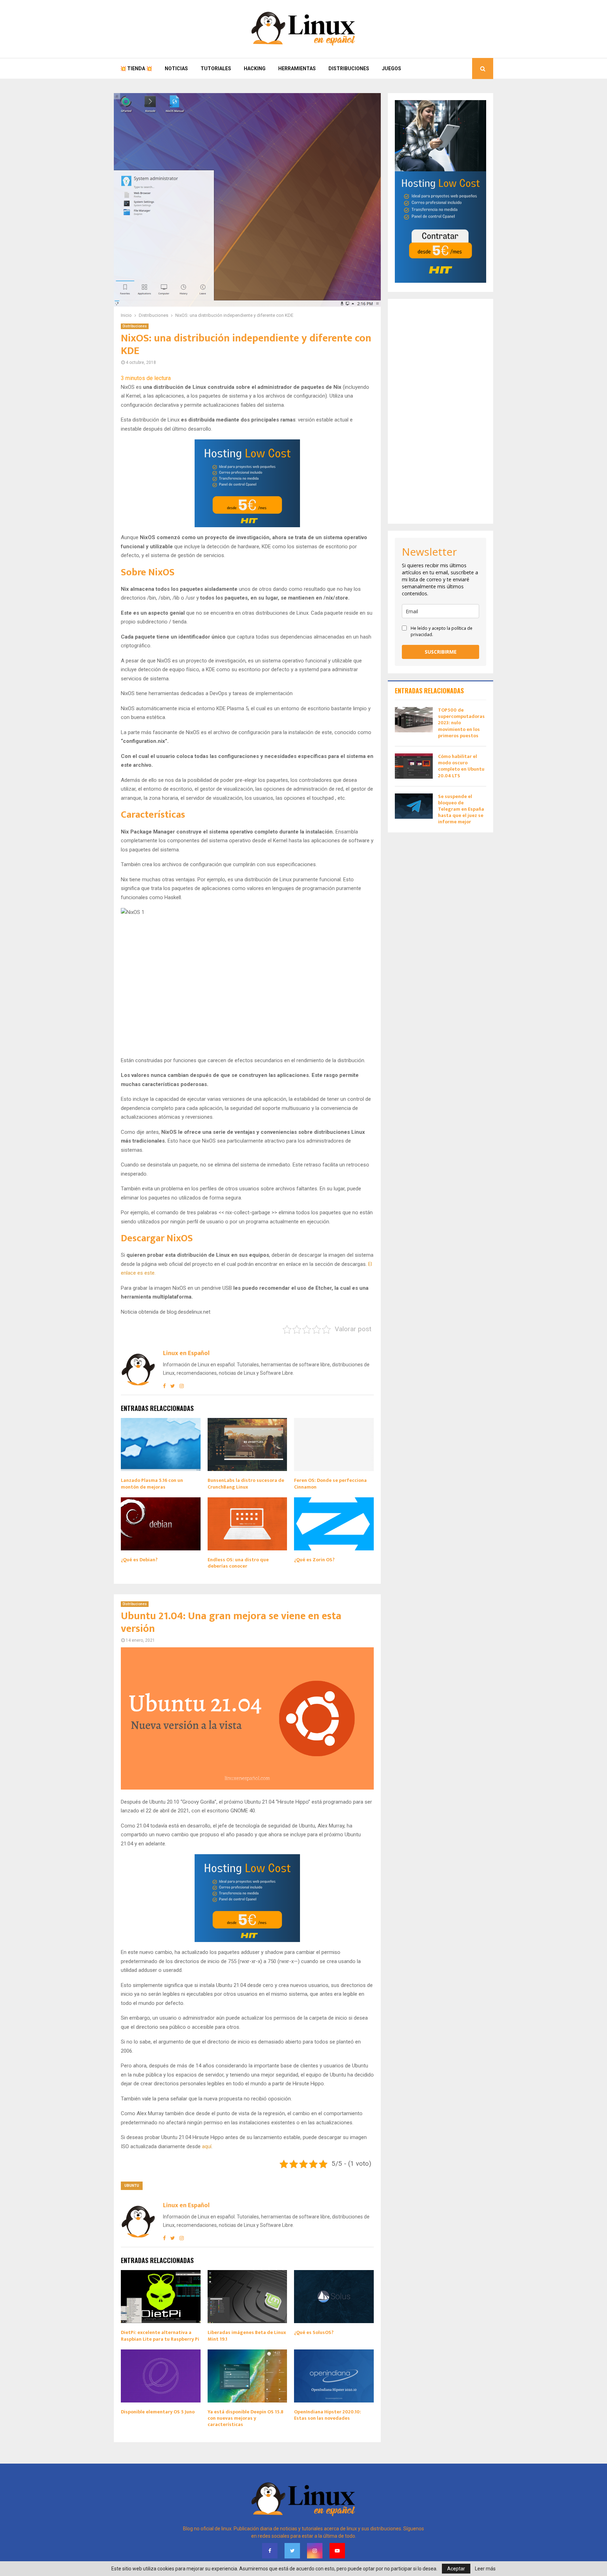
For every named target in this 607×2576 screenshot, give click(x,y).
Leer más (485, 2569)
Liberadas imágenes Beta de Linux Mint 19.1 (247, 2336)
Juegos (391, 68)
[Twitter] (292, 2551)
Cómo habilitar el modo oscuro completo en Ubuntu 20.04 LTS (461, 766)
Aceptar (456, 2569)
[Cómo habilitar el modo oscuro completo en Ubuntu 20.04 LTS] (414, 766)
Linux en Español (186, 1354)
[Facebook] (270, 2551)
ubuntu (132, 2186)
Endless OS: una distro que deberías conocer (238, 1563)
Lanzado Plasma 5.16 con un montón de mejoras (152, 1483)
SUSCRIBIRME (441, 652)
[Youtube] (337, 2551)
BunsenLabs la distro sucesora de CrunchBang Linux (246, 1483)
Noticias (176, 68)
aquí (207, 2146)
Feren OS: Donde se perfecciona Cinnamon (330, 1483)
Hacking (255, 68)
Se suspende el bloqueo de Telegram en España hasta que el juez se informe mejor (461, 809)
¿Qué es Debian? (139, 1560)
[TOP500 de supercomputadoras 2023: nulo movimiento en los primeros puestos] (414, 720)
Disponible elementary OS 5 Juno (158, 2412)
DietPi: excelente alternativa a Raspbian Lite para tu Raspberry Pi (160, 2336)
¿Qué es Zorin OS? (314, 1560)
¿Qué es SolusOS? (314, 2332)
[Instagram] (315, 2551)
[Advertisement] (440, 411)
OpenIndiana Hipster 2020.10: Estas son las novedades (328, 2415)
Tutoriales (216, 68)
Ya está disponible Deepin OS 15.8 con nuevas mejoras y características (246, 2418)
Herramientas (297, 68)
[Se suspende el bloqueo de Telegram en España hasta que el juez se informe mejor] (414, 806)
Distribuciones (349, 68)
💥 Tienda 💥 (136, 68)
